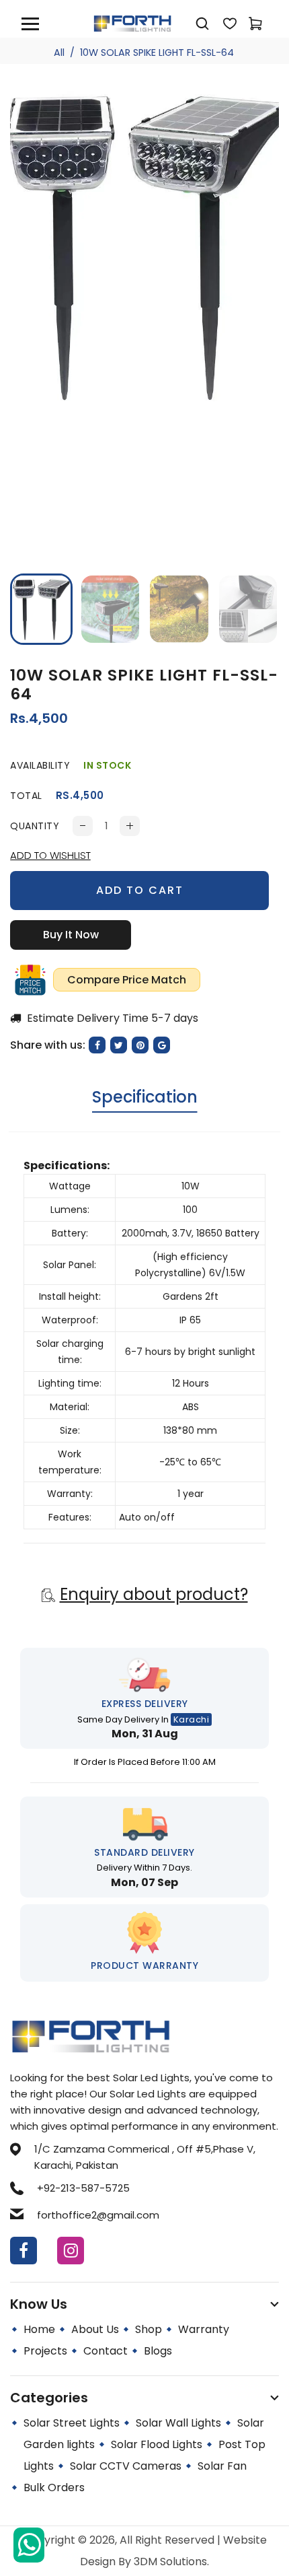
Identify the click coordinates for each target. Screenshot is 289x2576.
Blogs (158, 2351)
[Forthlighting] (132, 23)
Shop (149, 2329)
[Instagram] (71, 2251)
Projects (45, 2351)
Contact (106, 2351)
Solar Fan (222, 2466)
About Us (95, 2329)
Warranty (204, 2329)
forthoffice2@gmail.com (98, 2215)
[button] (30, 608)
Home (39, 2329)
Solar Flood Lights (157, 2444)
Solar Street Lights (72, 2423)
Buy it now (71, 935)
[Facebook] (24, 2251)
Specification (145, 1097)
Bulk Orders (54, 2487)
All (59, 53)
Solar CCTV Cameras (126, 2466)
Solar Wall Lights (178, 2423)
